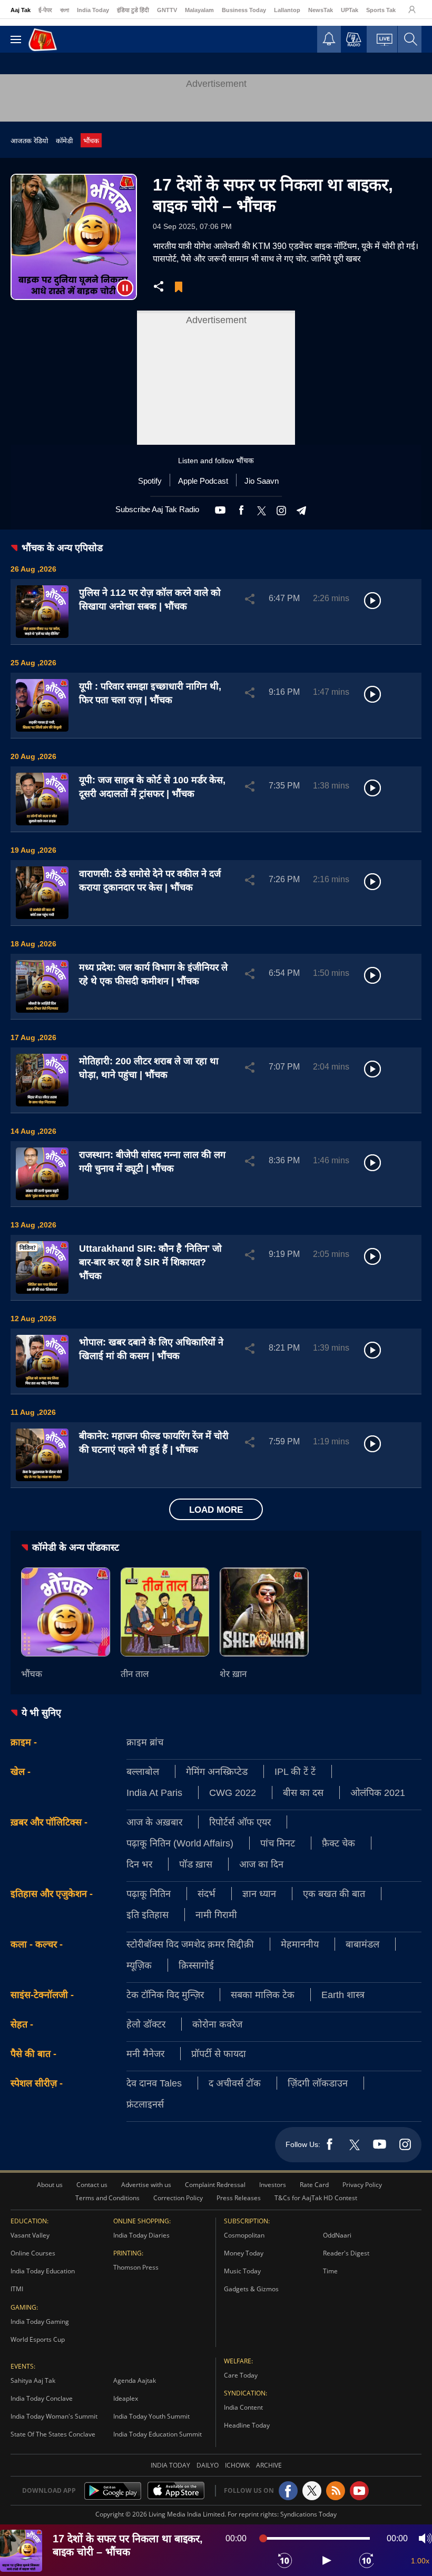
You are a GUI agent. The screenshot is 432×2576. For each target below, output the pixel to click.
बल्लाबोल (143, 1771)
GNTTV (167, 10)
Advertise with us (146, 2185)
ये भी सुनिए (41, 1712)
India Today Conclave (42, 2398)
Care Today (241, 2375)
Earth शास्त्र (343, 1994)
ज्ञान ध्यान (259, 1893)
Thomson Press (136, 2267)
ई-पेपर (45, 10)
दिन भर (139, 1864)
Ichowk (237, 2465)
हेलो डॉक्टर (146, 2024)
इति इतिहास (148, 1914)
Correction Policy (178, 2198)
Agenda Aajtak (135, 2380)
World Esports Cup (38, 2339)
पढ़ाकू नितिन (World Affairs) (180, 1843)
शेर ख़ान (233, 1674)
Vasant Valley (30, 2235)
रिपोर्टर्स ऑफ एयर (240, 1822)
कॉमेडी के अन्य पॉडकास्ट (76, 1547)
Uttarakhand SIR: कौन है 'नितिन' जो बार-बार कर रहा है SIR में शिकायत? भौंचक (150, 1262)
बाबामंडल (362, 1944)
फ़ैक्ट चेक (338, 1843)
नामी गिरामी (216, 1914)
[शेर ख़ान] (264, 1612)
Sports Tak (381, 10)
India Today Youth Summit (151, 2416)
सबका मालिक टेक (263, 1994)
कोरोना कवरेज (217, 2024)
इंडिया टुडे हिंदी (133, 10)
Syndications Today (308, 2514)
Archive (269, 2465)
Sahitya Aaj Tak (33, 2380)
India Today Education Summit (158, 2434)
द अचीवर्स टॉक (235, 2083)
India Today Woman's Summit (54, 2416)
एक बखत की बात (334, 1893)
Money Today (244, 2253)
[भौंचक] (66, 1612)
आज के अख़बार (154, 1822)
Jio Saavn (262, 481)
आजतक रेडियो (29, 141)
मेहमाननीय (300, 1944)
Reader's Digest (346, 2253)
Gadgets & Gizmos (251, 2289)
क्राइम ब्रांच (145, 1742)
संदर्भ (207, 1893)
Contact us (92, 2185)
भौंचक (91, 141)
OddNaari (337, 2235)
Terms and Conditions (107, 2198)
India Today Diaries (141, 2235)
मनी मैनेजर (145, 2053)
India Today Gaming (40, 2322)
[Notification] (329, 42)
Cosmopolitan (244, 2235)
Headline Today (247, 2425)
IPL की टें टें (295, 1771)
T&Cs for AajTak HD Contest (316, 2198)
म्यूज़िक (139, 1965)
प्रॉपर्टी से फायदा (219, 2053)
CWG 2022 (233, 1792)
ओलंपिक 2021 (378, 1792)
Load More (216, 1509)
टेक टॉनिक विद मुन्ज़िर (165, 1994)
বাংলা (65, 10)
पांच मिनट (278, 1843)
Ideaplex (126, 2398)
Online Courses (33, 2253)
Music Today (242, 2271)
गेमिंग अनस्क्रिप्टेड (217, 1771)
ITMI (17, 2289)
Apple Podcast (203, 481)
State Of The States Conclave (53, 2434)
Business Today (244, 10)
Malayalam (199, 10)
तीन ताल (135, 1674)
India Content (243, 2407)
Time (330, 2271)
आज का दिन (261, 1864)
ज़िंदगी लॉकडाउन (318, 2083)
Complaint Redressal (215, 2185)
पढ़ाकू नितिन (149, 1893)
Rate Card (314, 2185)
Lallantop (287, 10)
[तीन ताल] (165, 1612)
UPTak (350, 10)
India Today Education (43, 2271)
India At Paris (154, 1792)
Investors (273, 2185)
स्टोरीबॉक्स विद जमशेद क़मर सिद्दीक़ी (190, 1944)
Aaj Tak (21, 10)
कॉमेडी (64, 141)
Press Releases (239, 2198)
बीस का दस (303, 1792)
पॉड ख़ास (196, 1864)
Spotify (150, 481)
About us (50, 2185)
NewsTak (321, 10)
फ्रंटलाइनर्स (145, 2104)
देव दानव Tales (154, 2083)
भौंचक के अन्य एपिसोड (62, 547)
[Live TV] (385, 42)
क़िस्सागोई (196, 1965)
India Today (93, 10)
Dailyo (208, 2465)
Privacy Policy (362, 2185)
